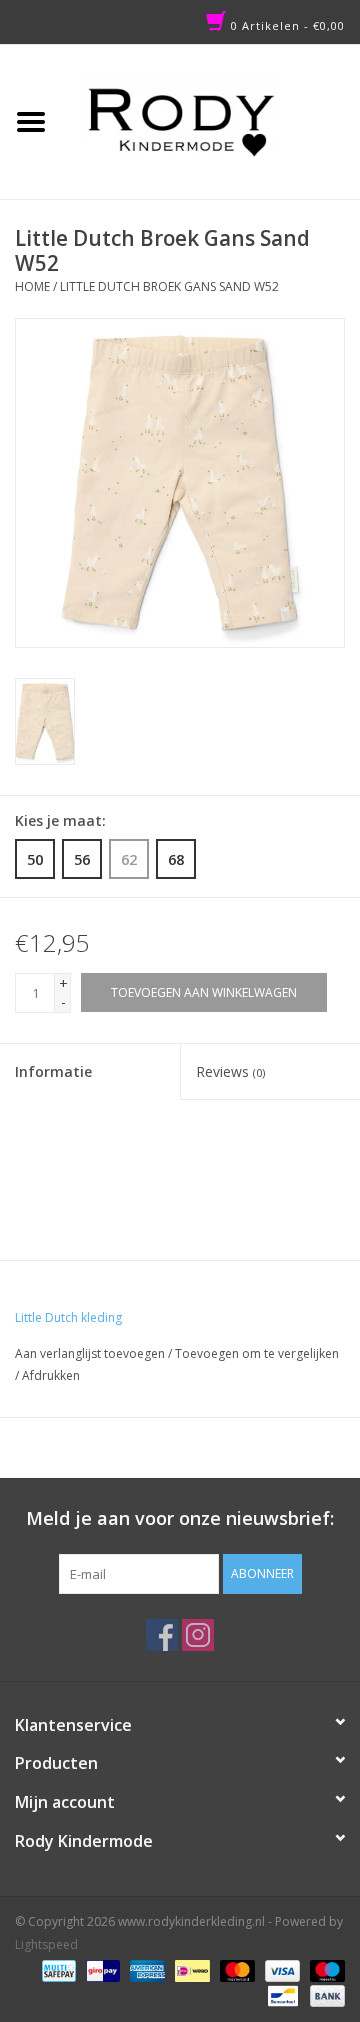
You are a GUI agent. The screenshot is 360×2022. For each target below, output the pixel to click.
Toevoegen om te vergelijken (257, 1353)
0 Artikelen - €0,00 (286, 25)
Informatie (53, 1071)
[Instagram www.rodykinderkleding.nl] (198, 1635)
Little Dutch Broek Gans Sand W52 (169, 286)
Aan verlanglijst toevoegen (90, 1353)
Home (32, 286)
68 (176, 859)
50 (35, 859)
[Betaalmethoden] (57, 1969)
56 (82, 859)
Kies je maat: (60, 820)
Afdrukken (51, 1375)
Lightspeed (46, 1944)
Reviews (230, 1071)
